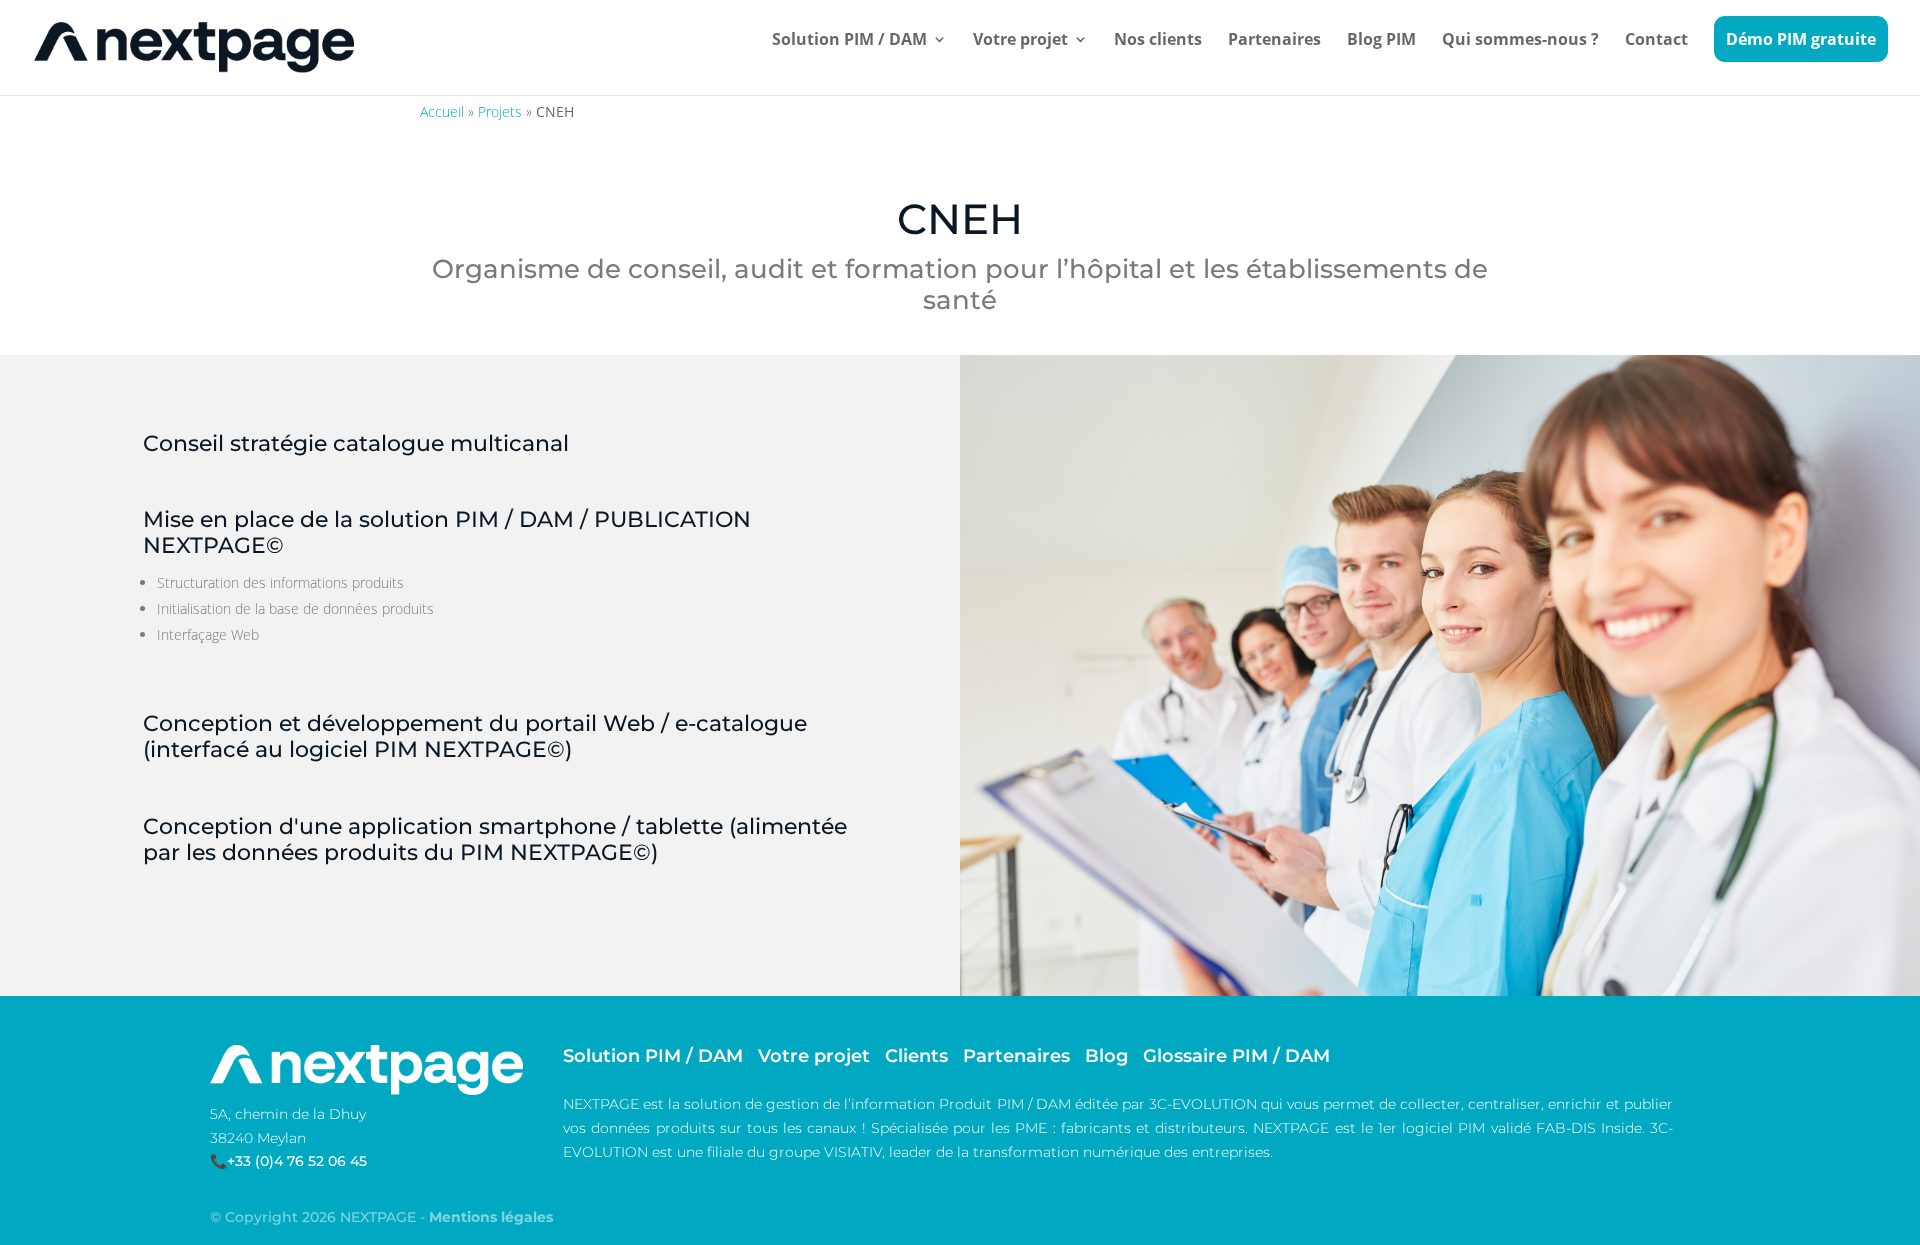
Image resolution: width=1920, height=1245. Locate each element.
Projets (500, 111)
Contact (1656, 41)
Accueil (442, 111)
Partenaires (1274, 41)
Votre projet (1020, 41)
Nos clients (1158, 41)
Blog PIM (1381, 41)
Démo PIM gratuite (1801, 39)
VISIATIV (853, 1152)
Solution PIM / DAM (849, 41)
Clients (916, 1056)
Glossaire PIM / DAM (1236, 1056)
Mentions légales (491, 1217)
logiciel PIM (1443, 1128)
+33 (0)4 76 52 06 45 (297, 1161)
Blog (1106, 1056)
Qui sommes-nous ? (1520, 41)
